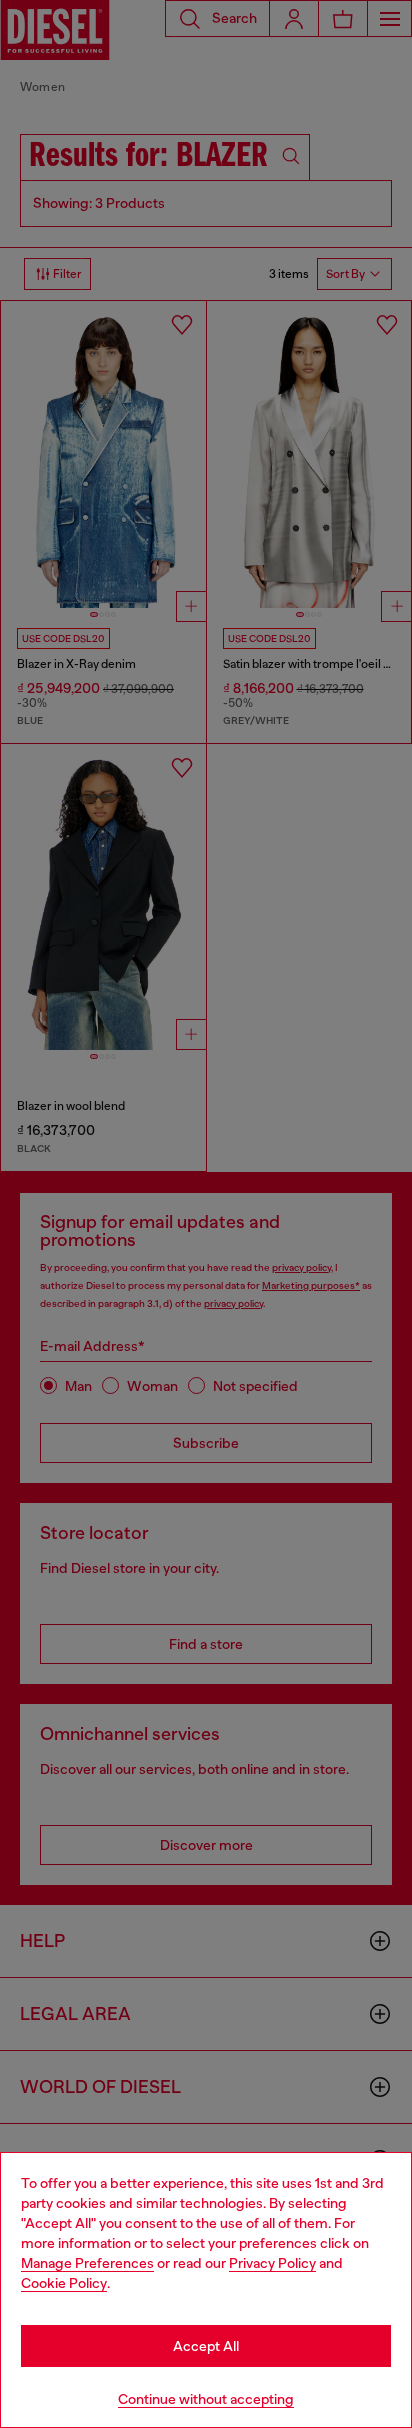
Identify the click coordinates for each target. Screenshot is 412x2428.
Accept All (206, 2346)
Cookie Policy (64, 2283)
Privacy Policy (272, 2263)
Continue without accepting (206, 2399)
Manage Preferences (87, 2263)
